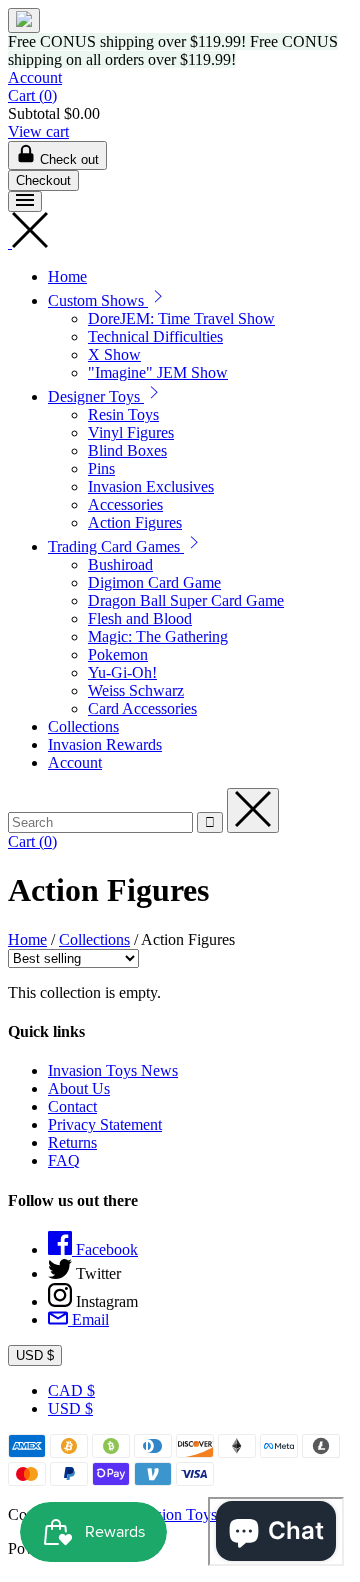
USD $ (35, 1355)
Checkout (43, 180)
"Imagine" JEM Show (158, 372)
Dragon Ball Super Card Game (186, 600)
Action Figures (135, 522)
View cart (38, 131)
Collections (83, 726)
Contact (72, 1106)
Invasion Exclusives (151, 486)
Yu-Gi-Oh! (122, 672)
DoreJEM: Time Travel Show (181, 318)
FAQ (64, 1160)
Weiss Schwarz (136, 690)
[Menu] (25, 201)
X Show (114, 354)
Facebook (105, 1249)
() (32, 95)
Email (88, 1319)
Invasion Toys (172, 1514)
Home (67, 276)
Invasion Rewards (105, 744)
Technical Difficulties (155, 336)
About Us (79, 1088)
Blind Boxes (127, 450)
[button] (158, 300)
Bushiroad (120, 564)
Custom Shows (98, 300)
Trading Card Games (116, 546)
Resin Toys (123, 414)
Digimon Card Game (154, 582)
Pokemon (118, 654)
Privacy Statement (105, 1124)
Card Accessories (142, 708)
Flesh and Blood (140, 618)
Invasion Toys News (113, 1070)
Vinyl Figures (131, 432)
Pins (101, 468)
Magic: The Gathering (158, 636)
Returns (72, 1142)
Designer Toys (96, 396)
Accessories (125, 504)
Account (35, 77)
